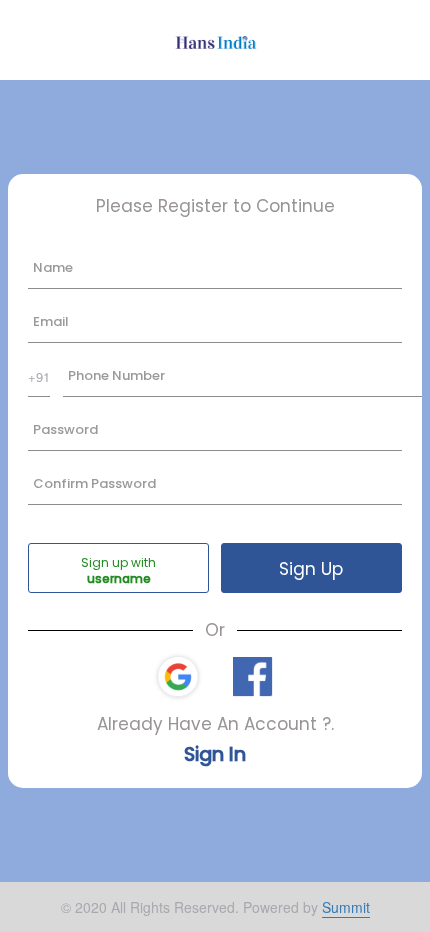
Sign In (215, 754)
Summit (346, 907)
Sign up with (118, 562)
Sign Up (311, 569)
